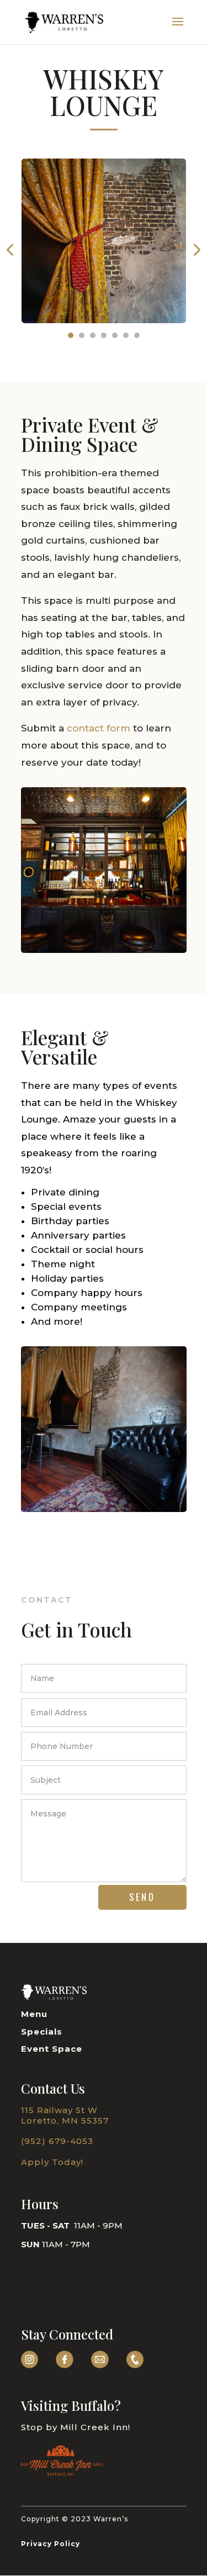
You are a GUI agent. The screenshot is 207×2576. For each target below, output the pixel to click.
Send (142, 1897)
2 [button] (82, 335)
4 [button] (104, 335)
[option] (104, 249)
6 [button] (126, 335)
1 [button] (71, 335)
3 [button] (93, 335)
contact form (100, 728)
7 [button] (137, 335)
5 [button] (115, 335)
